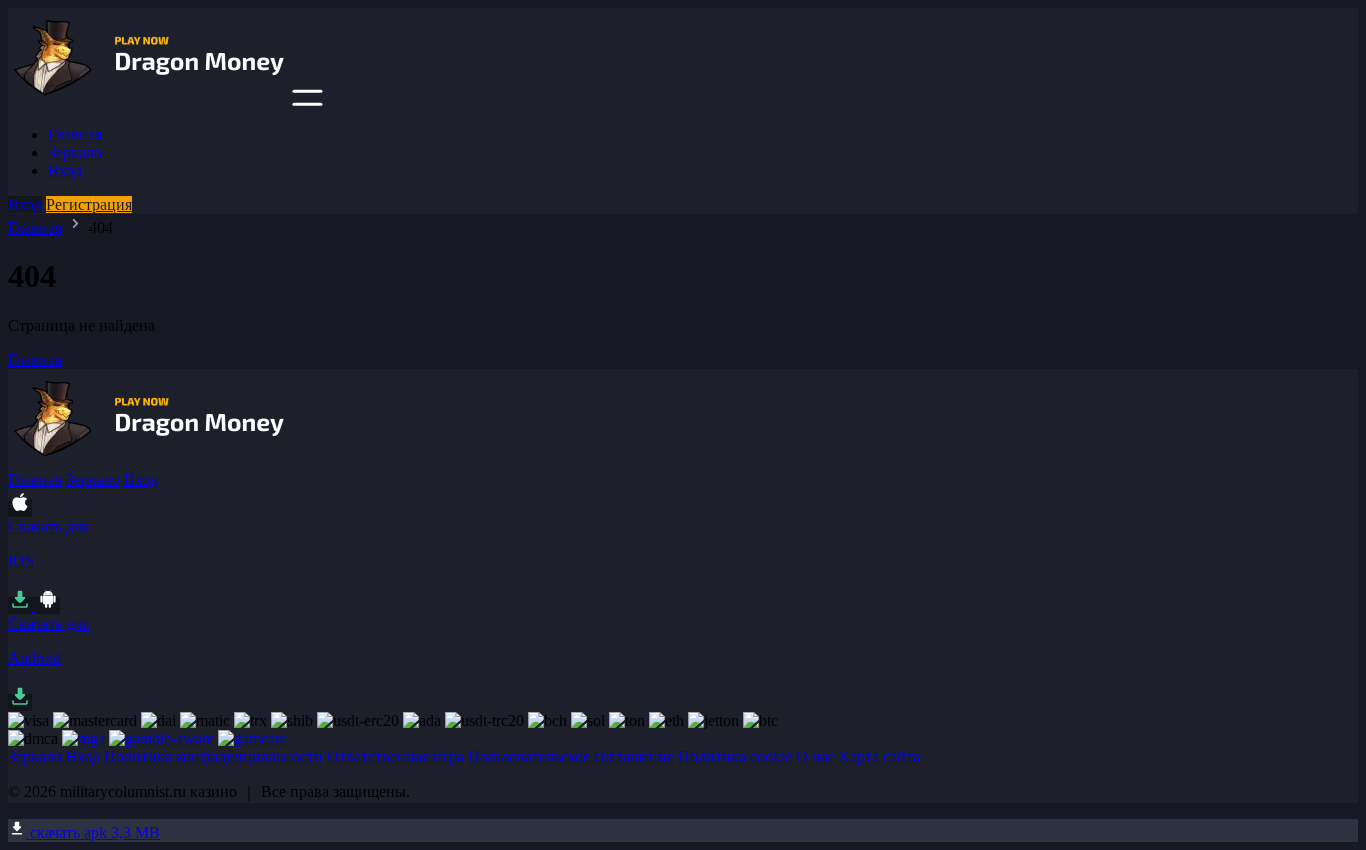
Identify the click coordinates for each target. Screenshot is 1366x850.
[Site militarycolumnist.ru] (148, 100)
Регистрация (89, 204)
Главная (75, 134)
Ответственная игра (395, 756)
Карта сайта (879, 756)
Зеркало (75, 152)
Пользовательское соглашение (571, 756)
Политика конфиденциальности (213, 756)
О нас (815, 756)
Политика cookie (735, 756)
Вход (65, 170)
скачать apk (93, 832)
